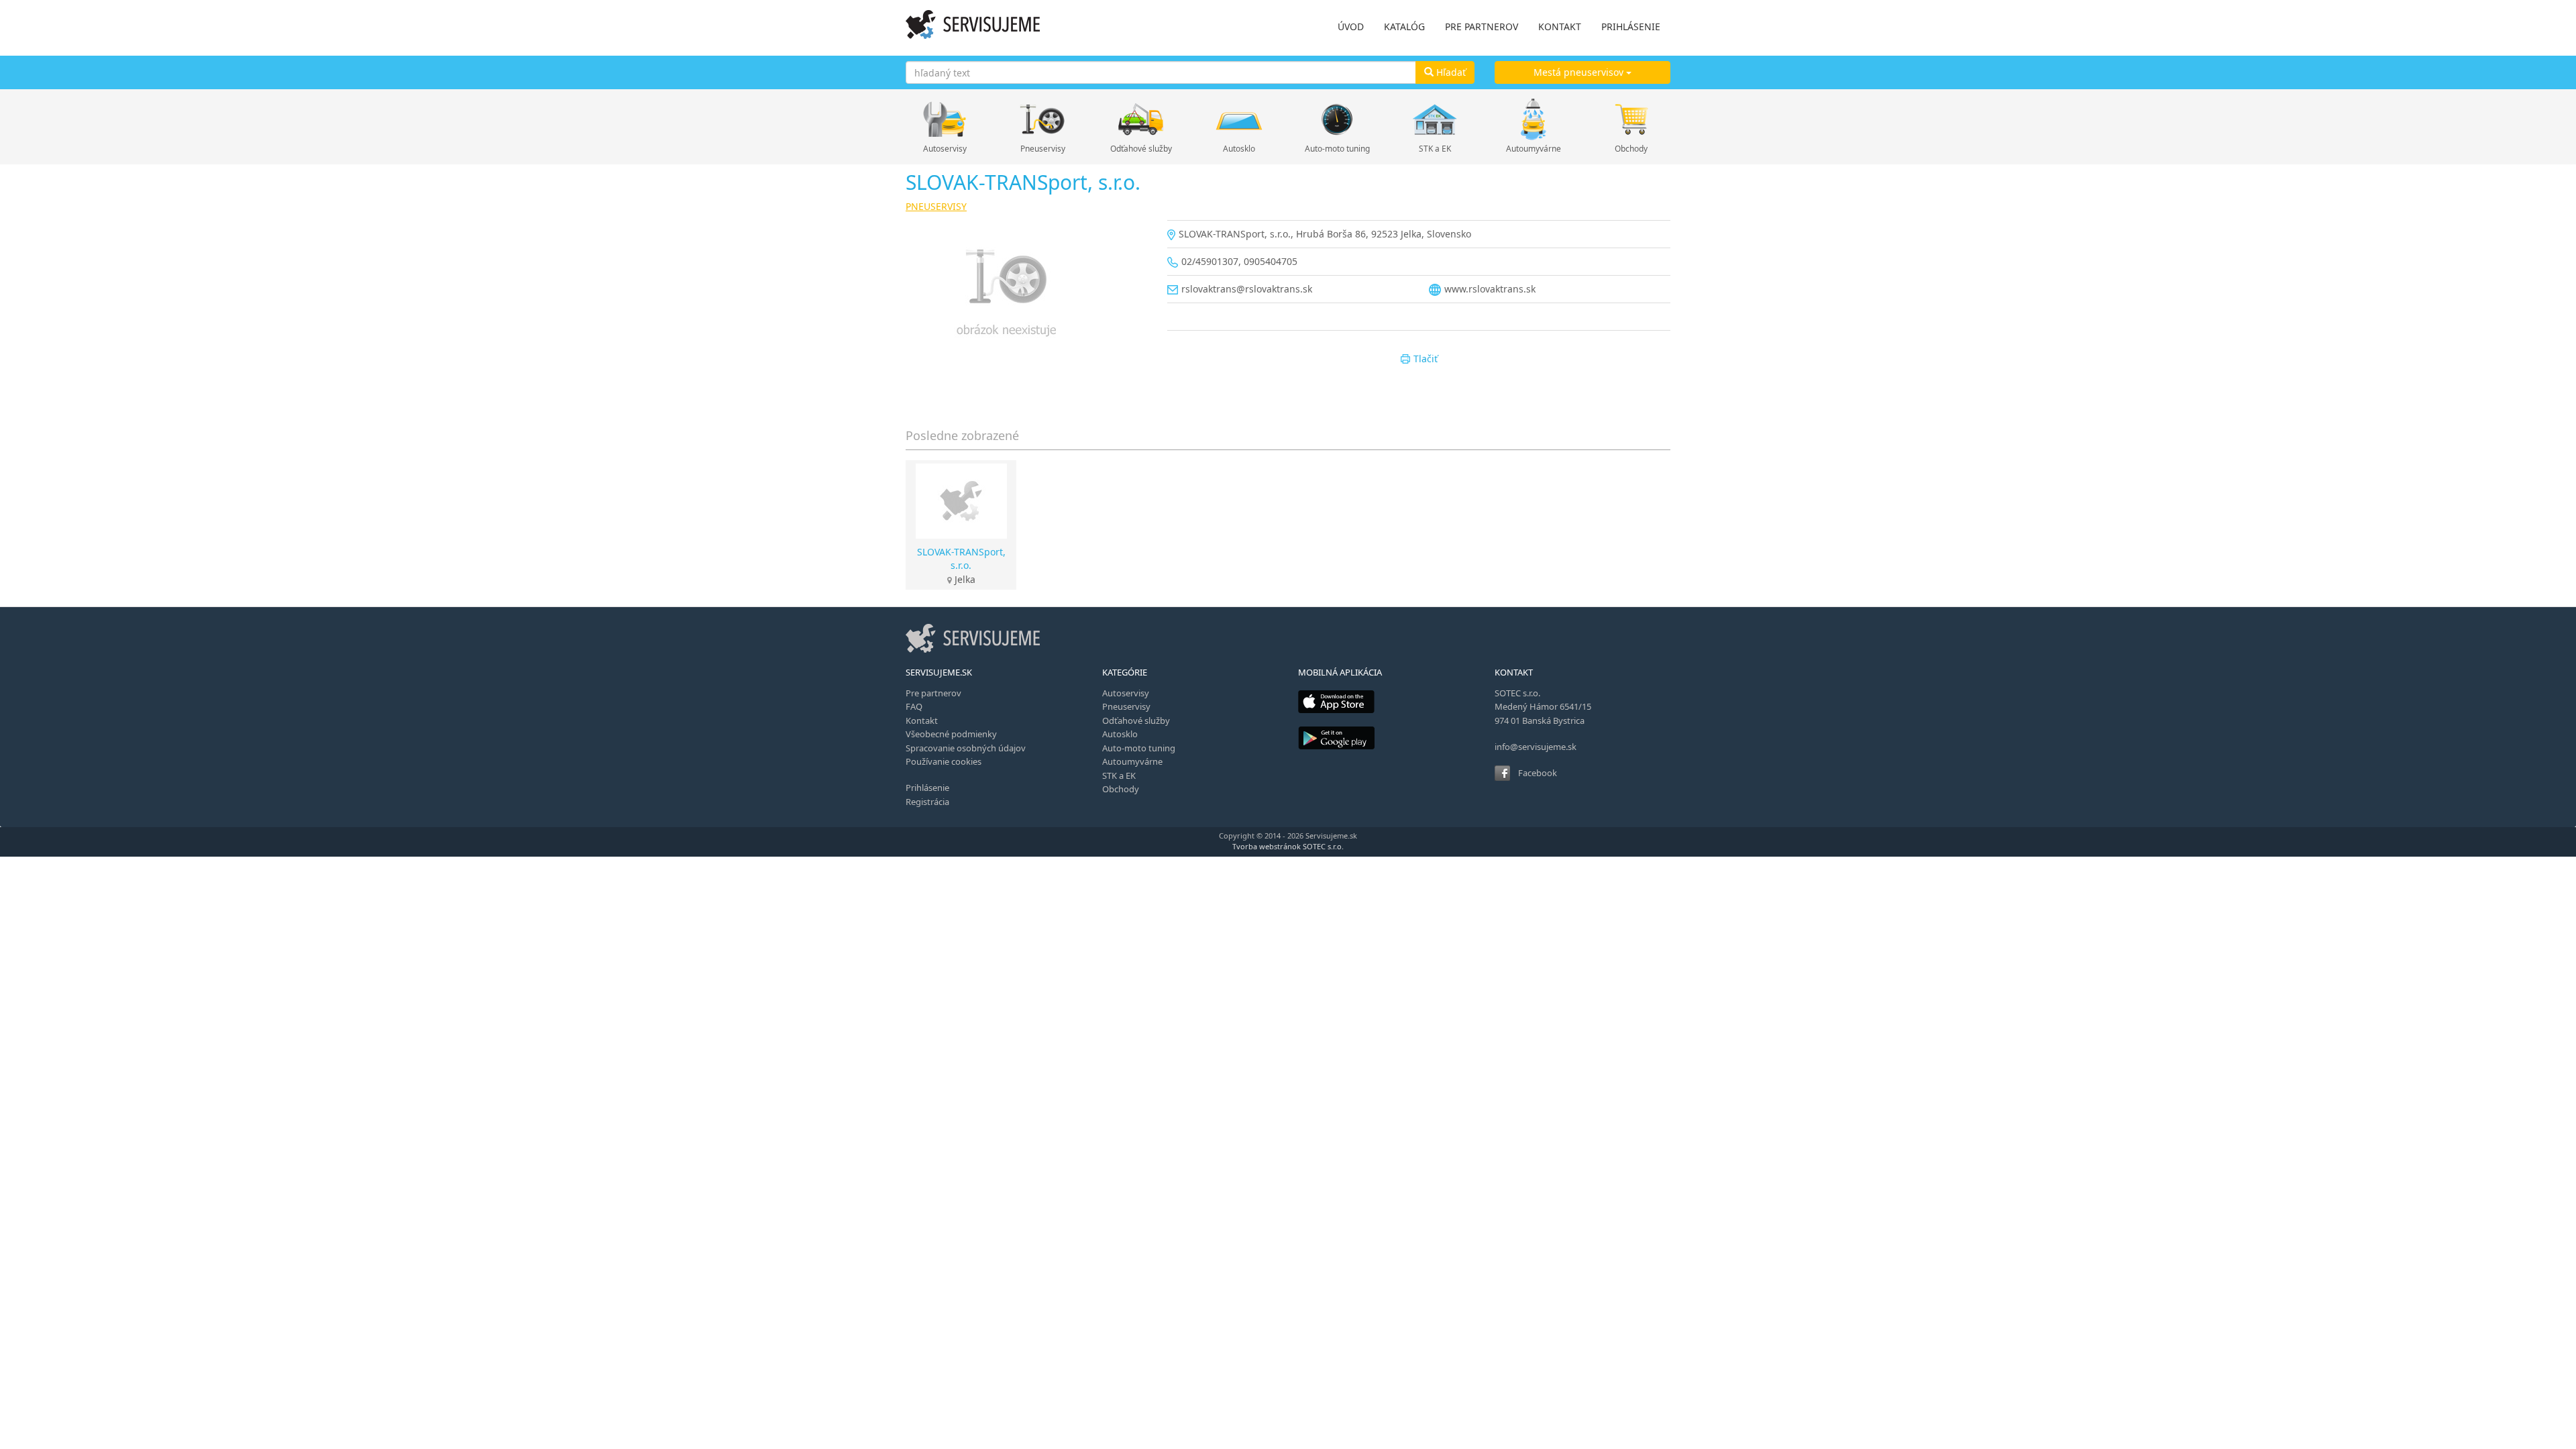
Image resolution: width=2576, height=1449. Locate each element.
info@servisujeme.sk (1536, 747)
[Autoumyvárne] (1534, 119)
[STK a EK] (1435, 119)
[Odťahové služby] (1141, 119)
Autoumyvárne (1534, 149)
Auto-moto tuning (1337, 149)
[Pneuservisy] (1042, 119)
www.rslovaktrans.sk (1490, 289)
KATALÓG (1404, 26)
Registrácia (927, 802)
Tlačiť (1426, 359)
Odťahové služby (1141, 149)
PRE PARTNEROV (1482, 26)
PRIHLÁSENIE (1631, 26)
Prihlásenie (927, 788)
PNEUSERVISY (936, 206)
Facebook (1538, 773)
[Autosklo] (1239, 119)
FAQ (914, 706)
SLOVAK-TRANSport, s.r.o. (961, 558)
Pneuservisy (1043, 149)
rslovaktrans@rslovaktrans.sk (1247, 289)
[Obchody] (1631, 119)
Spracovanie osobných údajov (966, 748)
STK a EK (1435, 149)
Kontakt (922, 720)
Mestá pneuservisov (1580, 72)
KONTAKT (1560, 26)
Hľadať (1450, 72)
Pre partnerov (933, 693)
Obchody (1631, 149)
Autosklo (1239, 149)
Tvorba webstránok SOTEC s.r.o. (1288, 846)
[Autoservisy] (945, 119)
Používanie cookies (944, 761)
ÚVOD (1351, 26)
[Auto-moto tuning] (1337, 119)
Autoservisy (945, 149)
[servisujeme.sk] (973, 24)
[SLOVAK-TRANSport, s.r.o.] (1026, 296)
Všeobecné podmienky (951, 734)
